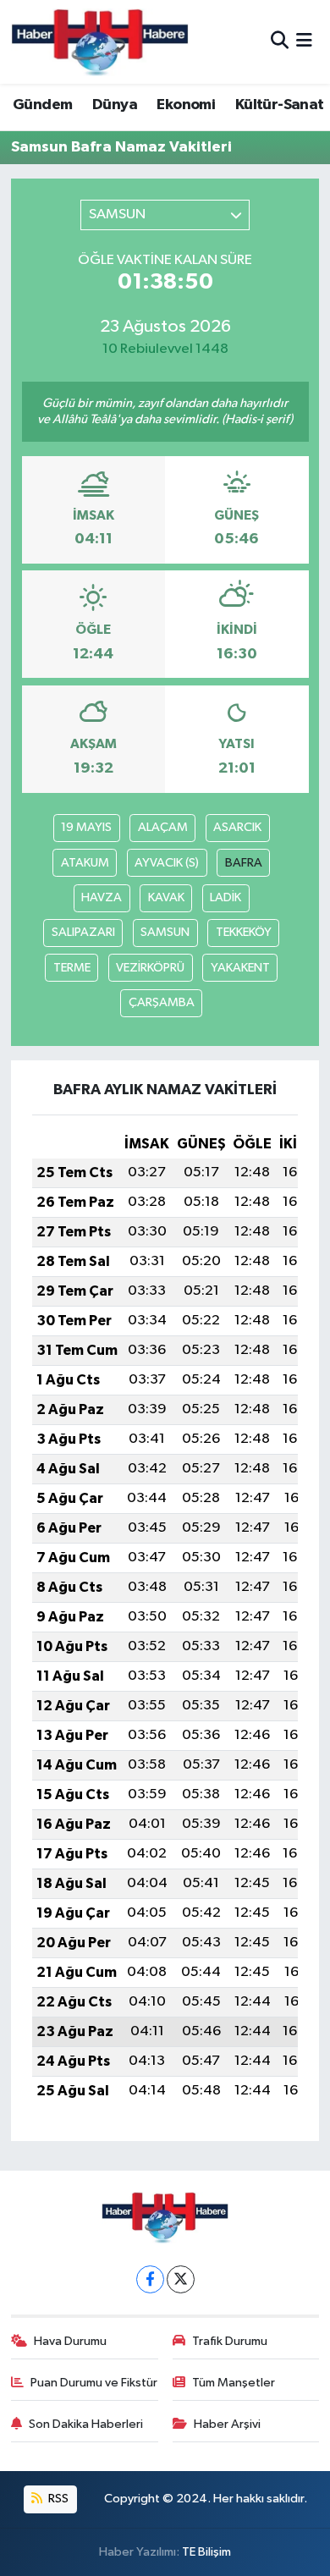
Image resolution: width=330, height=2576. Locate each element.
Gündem (42, 105)
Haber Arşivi (227, 2424)
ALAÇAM (163, 827)
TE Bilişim (206, 2552)
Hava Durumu (70, 2341)
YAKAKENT (240, 968)
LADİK (225, 897)
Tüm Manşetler (234, 2383)
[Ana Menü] (304, 42)
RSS (57, 2499)
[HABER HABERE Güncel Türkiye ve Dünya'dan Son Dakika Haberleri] (100, 42)
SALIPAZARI (83, 932)
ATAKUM (85, 863)
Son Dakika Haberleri (86, 2424)
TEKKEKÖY (244, 932)
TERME (72, 968)
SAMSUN (165, 932)
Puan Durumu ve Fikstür (94, 2383)
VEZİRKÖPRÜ (150, 968)
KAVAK (166, 897)
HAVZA (102, 897)
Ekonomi (186, 105)
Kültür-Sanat (280, 105)
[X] (181, 2279)
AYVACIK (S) (167, 863)
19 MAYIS (86, 827)
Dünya (115, 105)
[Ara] (280, 42)
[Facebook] (150, 2279)
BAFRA (244, 863)
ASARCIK (237, 827)
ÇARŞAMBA (162, 1002)
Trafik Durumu (230, 2341)
